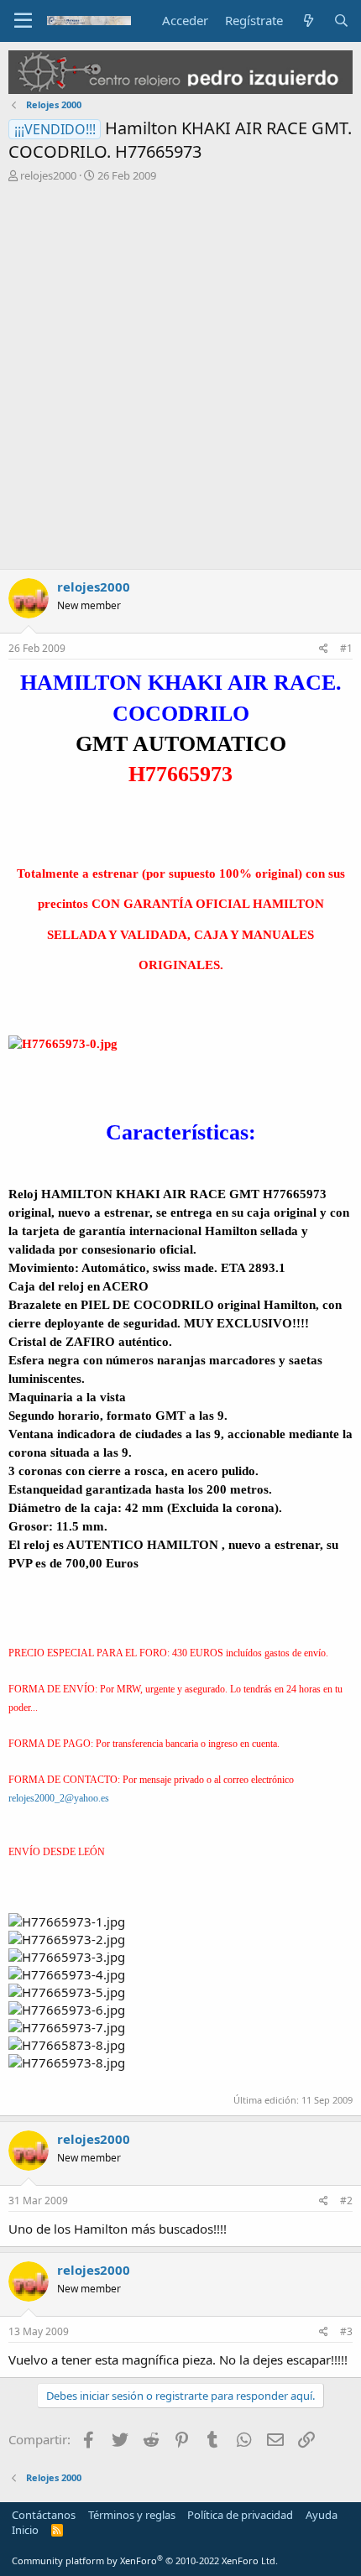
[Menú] (23, 21)
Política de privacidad (240, 2515)
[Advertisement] (180, 380)
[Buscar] (341, 21)
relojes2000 (48, 175)
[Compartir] (324, 649)
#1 (346, 648)
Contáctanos (44, 2515)
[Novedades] (308, 21)
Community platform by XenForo (145, 2560)
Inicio (25, 2530)
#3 (346, 2331)
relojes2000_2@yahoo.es (59, 1798)
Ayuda (322, 2515)
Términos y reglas (132, 2515)
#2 (346, 2201)
